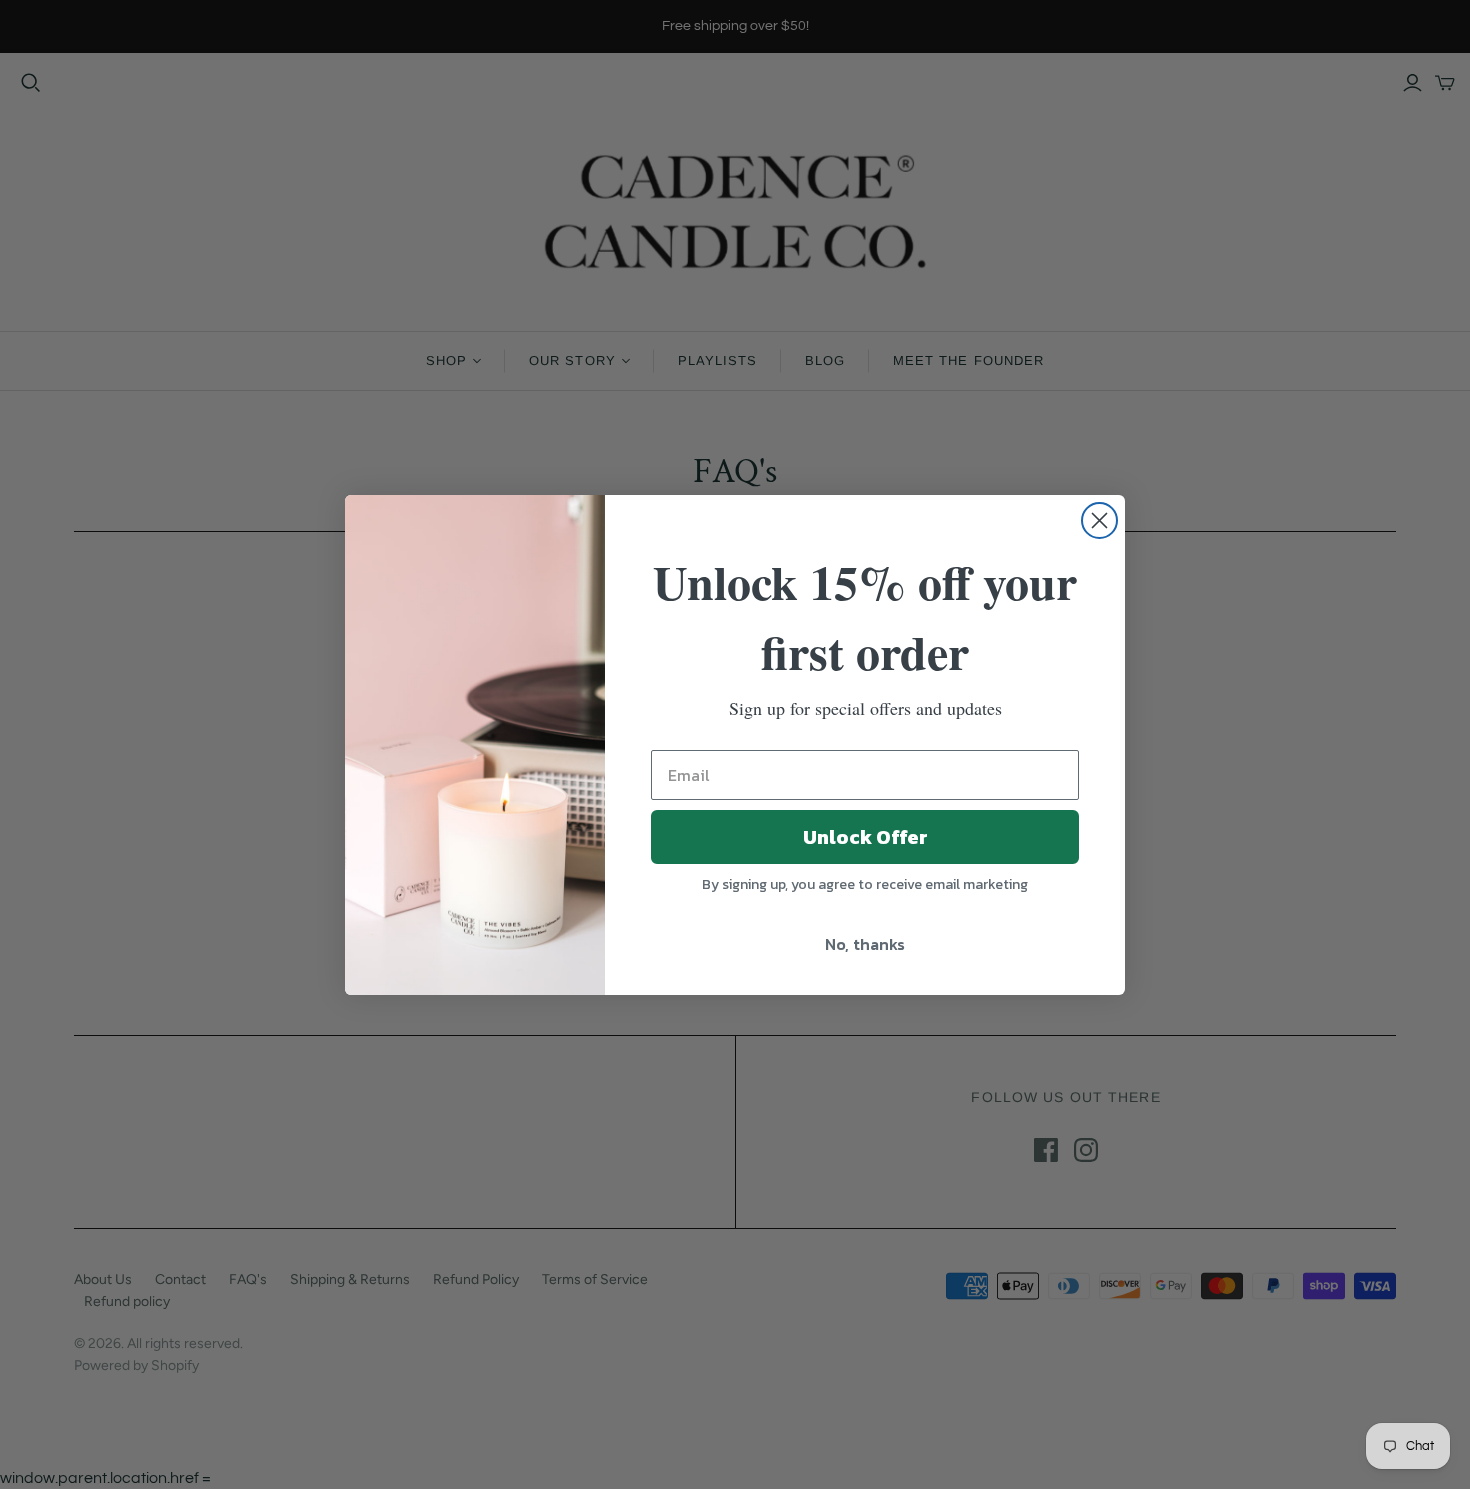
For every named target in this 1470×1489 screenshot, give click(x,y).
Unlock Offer (865, 837)
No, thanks (865, 944)
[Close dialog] (1099, 520)
